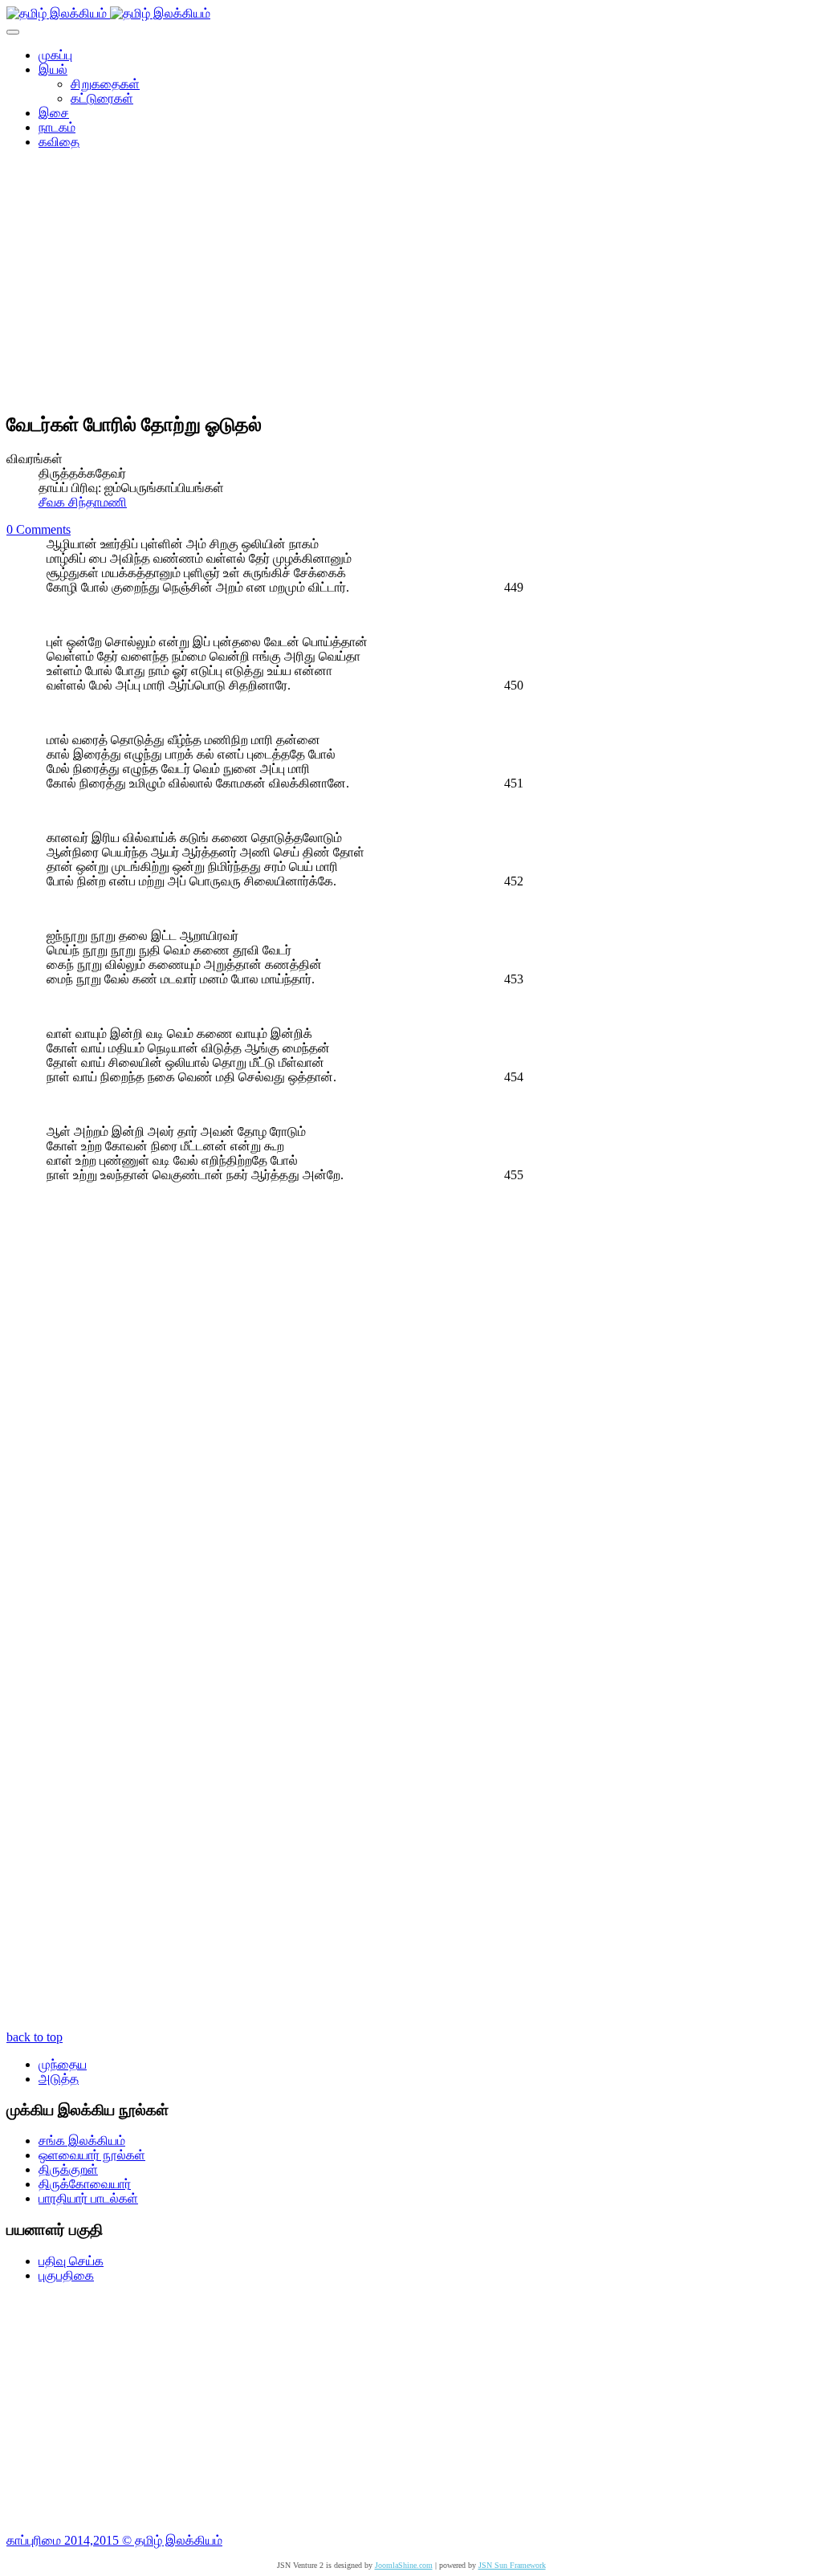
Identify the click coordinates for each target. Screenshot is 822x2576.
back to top (35, 2037)
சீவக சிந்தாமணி (83, 502)
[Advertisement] (411, 286)
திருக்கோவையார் (85, 2184)
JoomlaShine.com (404, 2565)
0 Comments (39, 529)
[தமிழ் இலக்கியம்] (108, 13)
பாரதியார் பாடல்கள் (88, 2198)
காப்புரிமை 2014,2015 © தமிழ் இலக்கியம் (114, 2540)
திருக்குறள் (68, 2169)
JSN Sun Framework (512, 2565)
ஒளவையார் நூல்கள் (92, 2155)
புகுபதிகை (66, 2275)
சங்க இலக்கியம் (82, 2141)
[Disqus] (411, 1398)
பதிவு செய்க (71, 2261)
